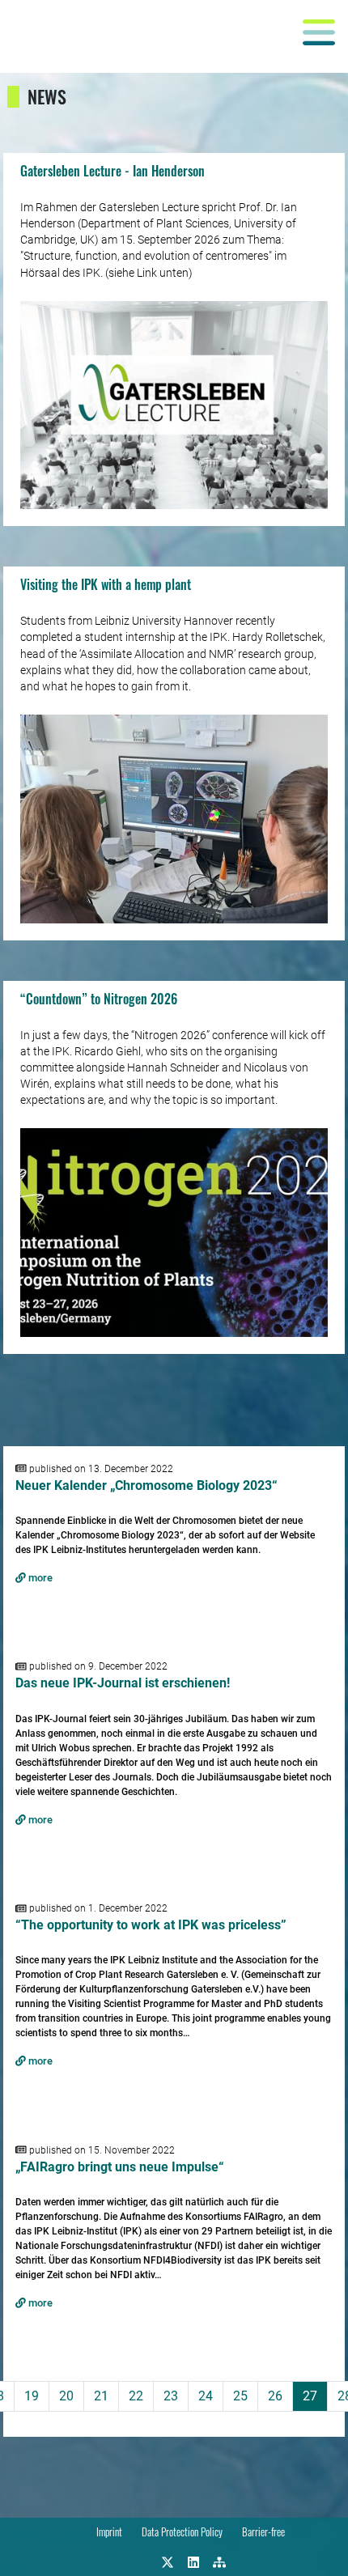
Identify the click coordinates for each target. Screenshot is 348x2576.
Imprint (109, 2532)
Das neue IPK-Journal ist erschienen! (123, 1683)
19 (32, 2396)
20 (66, 2396)
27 (310, 2396)
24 (206, 2396)
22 (136, 2396)
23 (171, 2396)
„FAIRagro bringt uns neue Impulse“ (120, 2167)
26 (275, 2396)
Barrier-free (263, 2532)
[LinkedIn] (193, 2561)
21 (101, 2396)
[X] (168, 2561)
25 (240, 2396)
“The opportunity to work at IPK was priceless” (151, 1925)
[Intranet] (219, 2561)
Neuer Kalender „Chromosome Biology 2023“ (146, 1485)
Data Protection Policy (182, 2532)
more (39, 1578)
